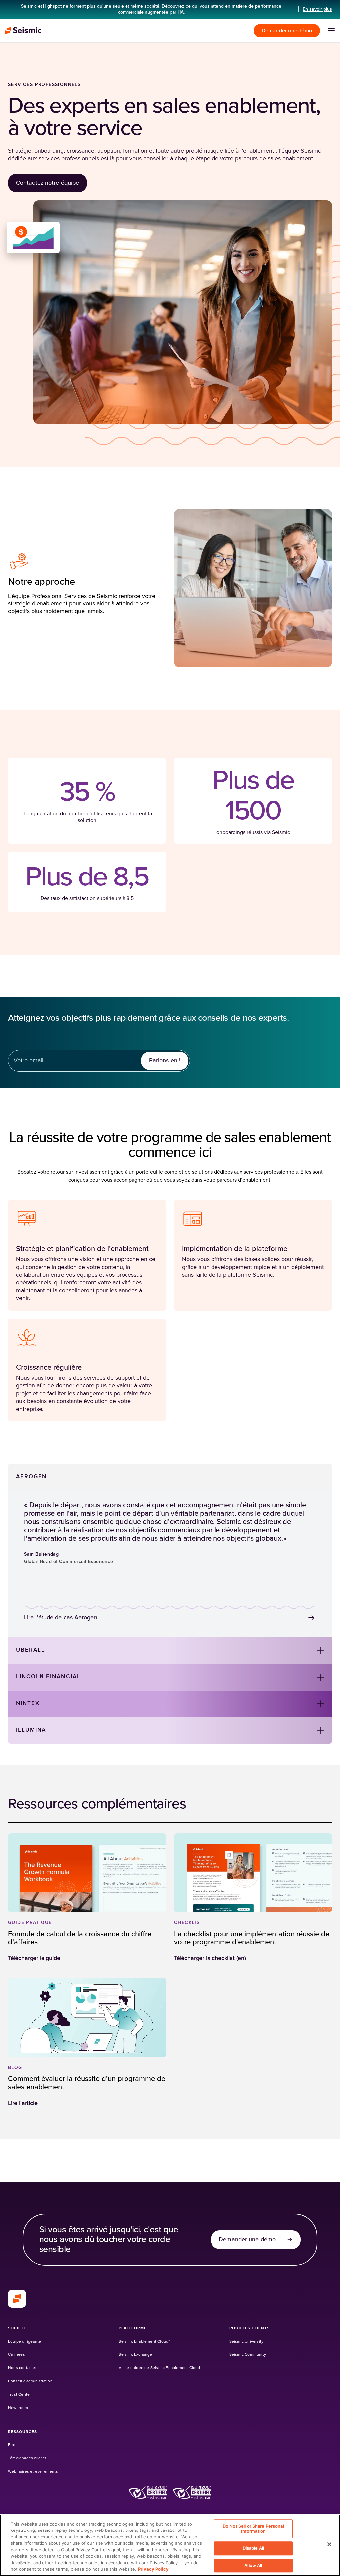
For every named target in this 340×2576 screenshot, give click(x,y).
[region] (170, 2545)
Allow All (253, 2565)
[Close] (329, 2544)
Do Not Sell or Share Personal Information (253, 2529)
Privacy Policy (153, 2569)
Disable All (253, 2548)
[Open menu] (331, 31)
